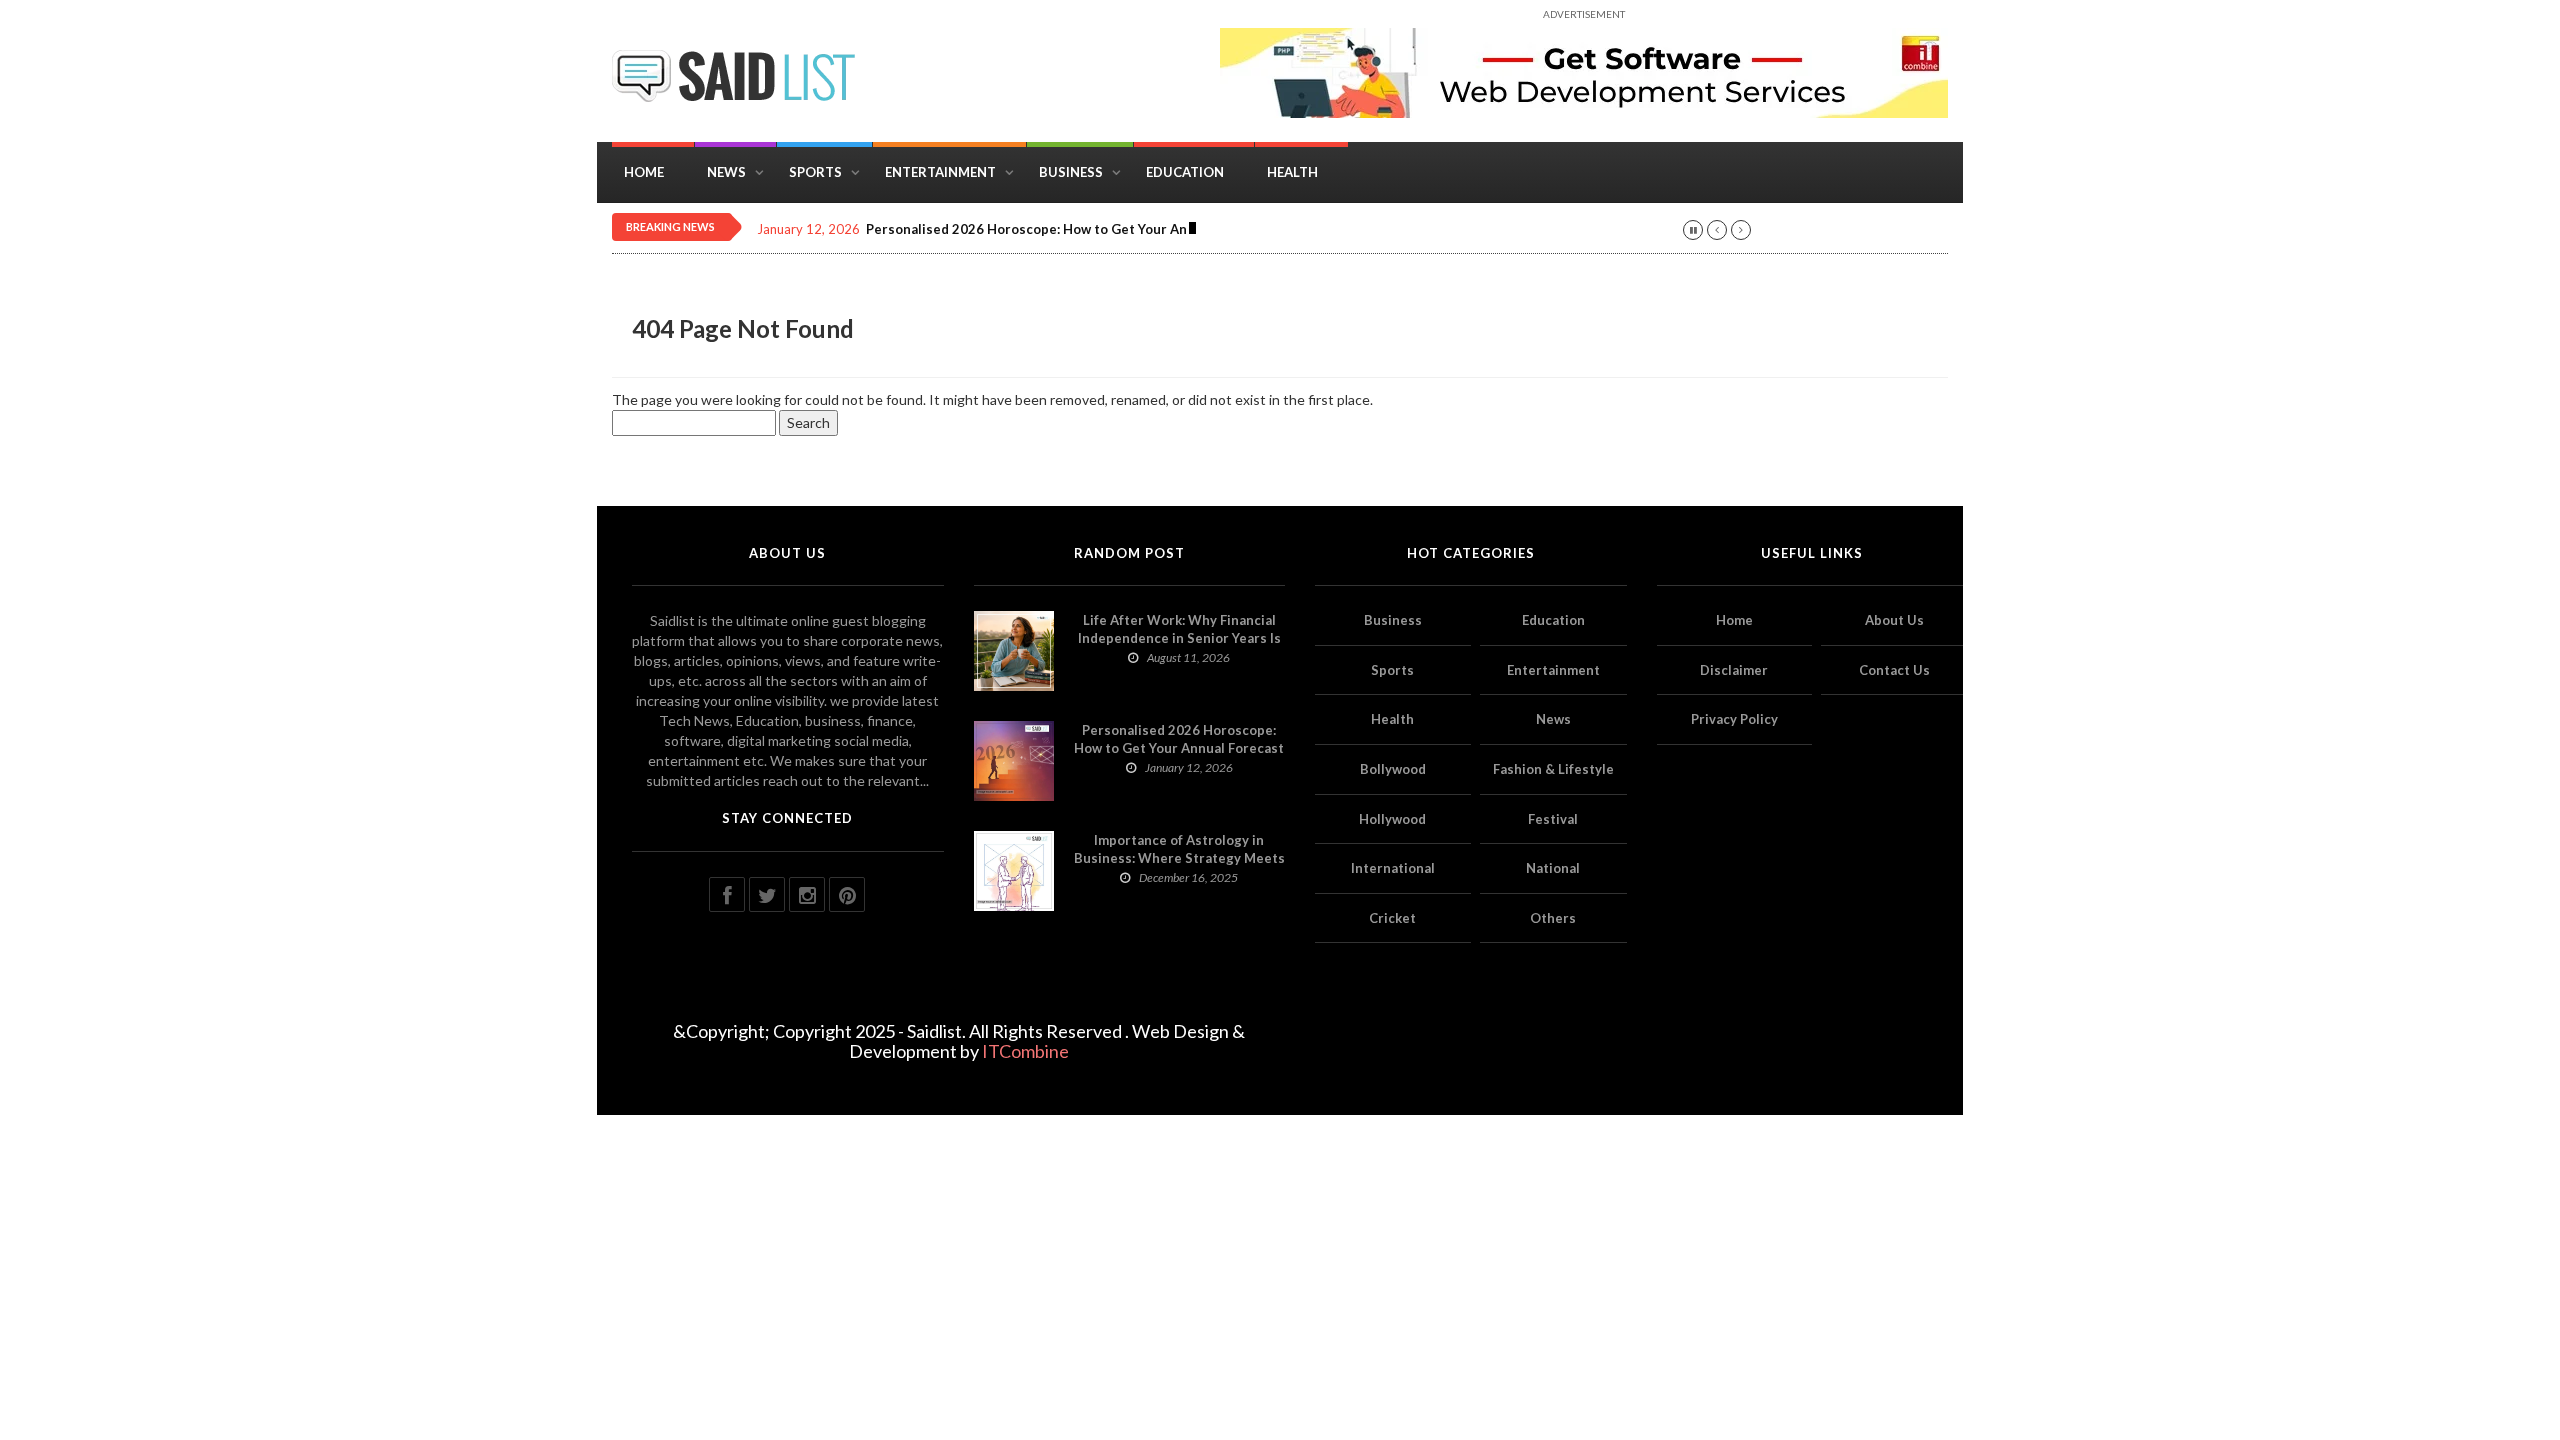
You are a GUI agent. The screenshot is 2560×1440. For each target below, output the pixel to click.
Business (1071, 172)
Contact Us (1894, 670)
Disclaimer (1734, 670)
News (726, 172)
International (1393, 868)
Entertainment (940, 172)
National (1553, 868)
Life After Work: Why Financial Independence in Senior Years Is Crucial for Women (1179, 638)
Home (644, 172)
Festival (1553, 819)
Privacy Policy (1734, 719)
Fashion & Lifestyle (1553, 769)
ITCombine (1025, 1051)
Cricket (1392, 918)
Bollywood (1393, 769)
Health (1292, 172)
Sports (815, 172)
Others (1553, 918)
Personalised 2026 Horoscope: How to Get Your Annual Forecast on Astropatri (1114, 229)
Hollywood (1392, 819)
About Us (1894, 620)
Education (1185, 172)
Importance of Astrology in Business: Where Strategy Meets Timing (1179, 858)
